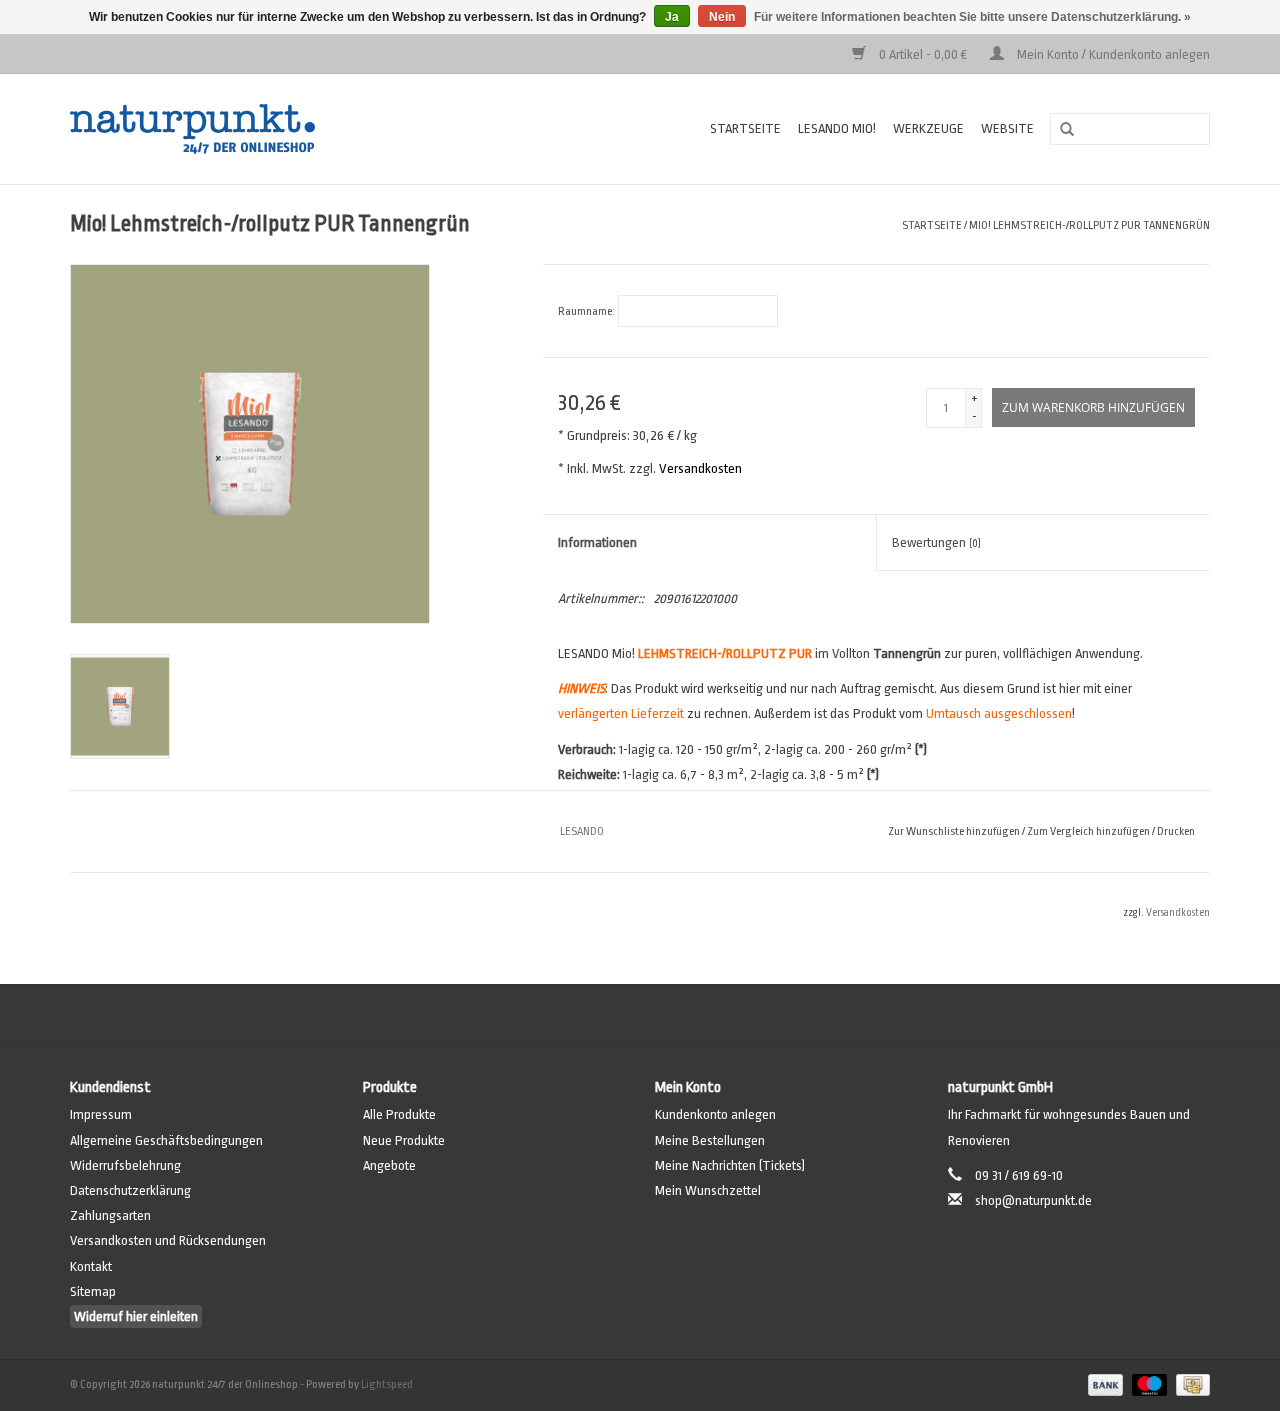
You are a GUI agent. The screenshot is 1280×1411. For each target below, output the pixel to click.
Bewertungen (936, 542)
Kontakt (91, 1266)
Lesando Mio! (837, 128)
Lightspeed (387, 1384)
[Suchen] (1060, 130)
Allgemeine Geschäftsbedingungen (166, 1140)
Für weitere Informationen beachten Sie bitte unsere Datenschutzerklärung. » (972, 17)
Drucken (1176, 831)
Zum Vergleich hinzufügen (1089, 831)
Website (1007, 128)
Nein (722, 17)
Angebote (389, 1165)
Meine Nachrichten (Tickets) (730, 1165)
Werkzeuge (928, 128)
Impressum (101, 1114)
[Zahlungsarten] (1103, 1384)
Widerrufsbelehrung (125, 1165)
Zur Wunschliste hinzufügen (954, 831)
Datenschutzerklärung (130, 1190)
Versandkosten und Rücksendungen (168, 1240)
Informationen (597, 542)
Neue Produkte (404, 1140)
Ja (672, 17)
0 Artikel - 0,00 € (923, 54)
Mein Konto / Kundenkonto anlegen (1112, 54)
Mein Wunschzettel (708, 1190)
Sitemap (93, 1291)
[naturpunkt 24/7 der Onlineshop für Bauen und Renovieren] (256, 129)
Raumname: (586, 311)
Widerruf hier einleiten (136, 1316)
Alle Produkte (399, 1114)
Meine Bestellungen (710, 1140)
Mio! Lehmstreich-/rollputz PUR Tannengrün (1089, 225)
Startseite (745, 128)
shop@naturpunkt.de (1033, 1200)
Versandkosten (700, 468)
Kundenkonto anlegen (715, 1114)
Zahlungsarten (110, 1215)
